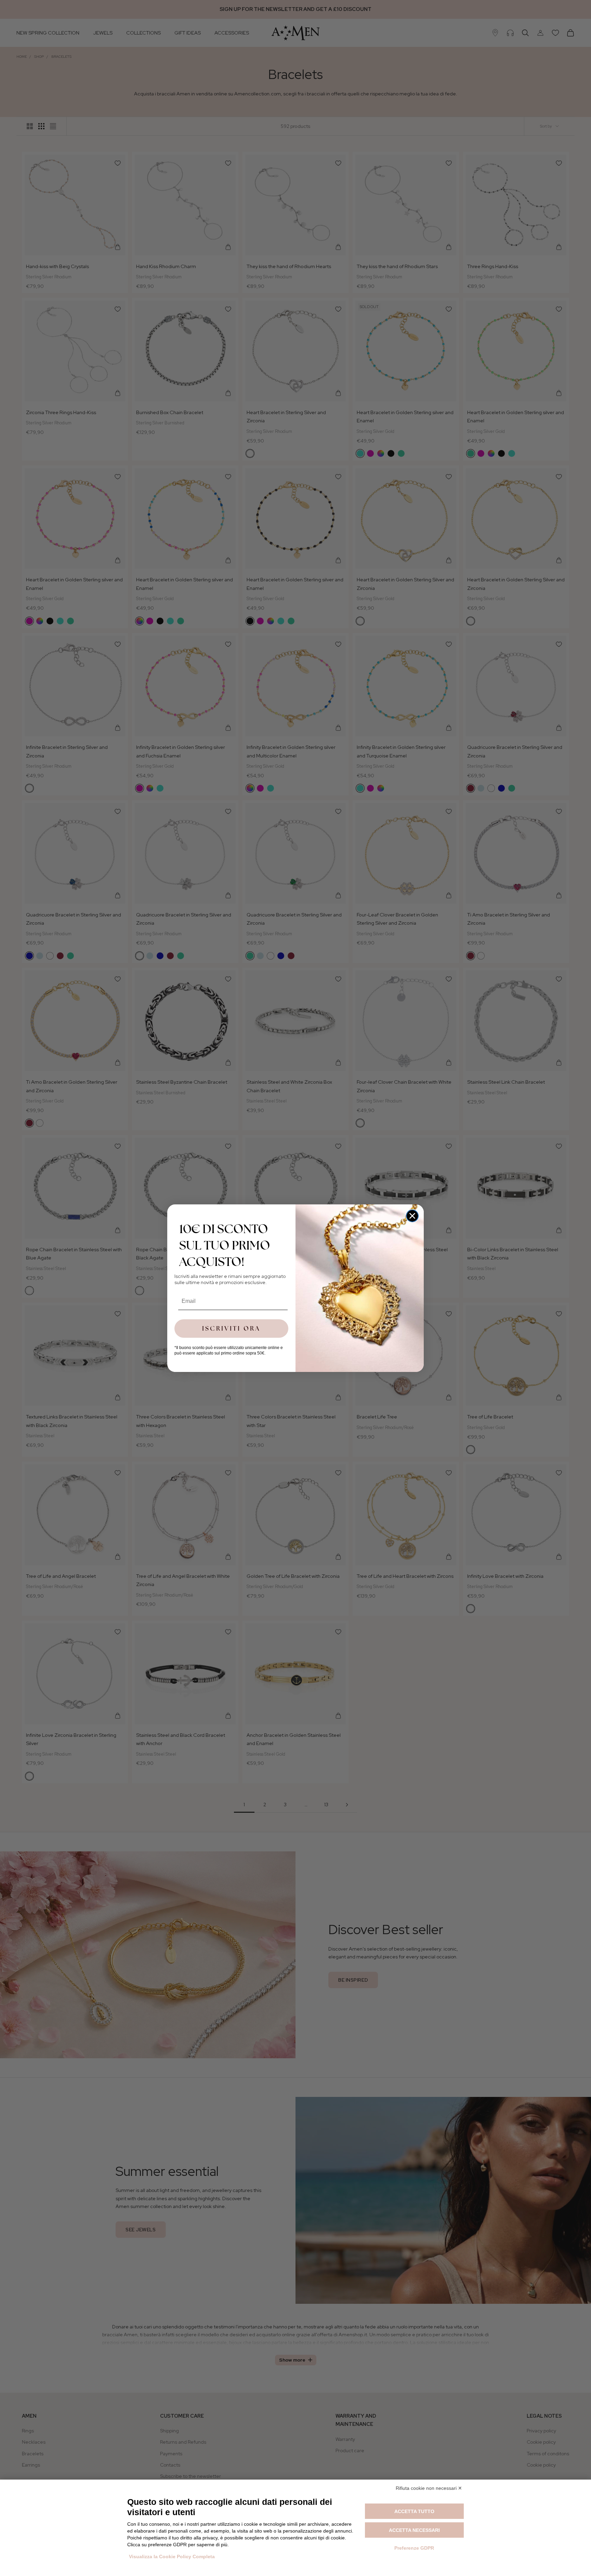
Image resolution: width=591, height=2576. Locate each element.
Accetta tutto (414, 2511)
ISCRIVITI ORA (231, 1328)
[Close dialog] (412, 1216)
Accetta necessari (414, 2530)
